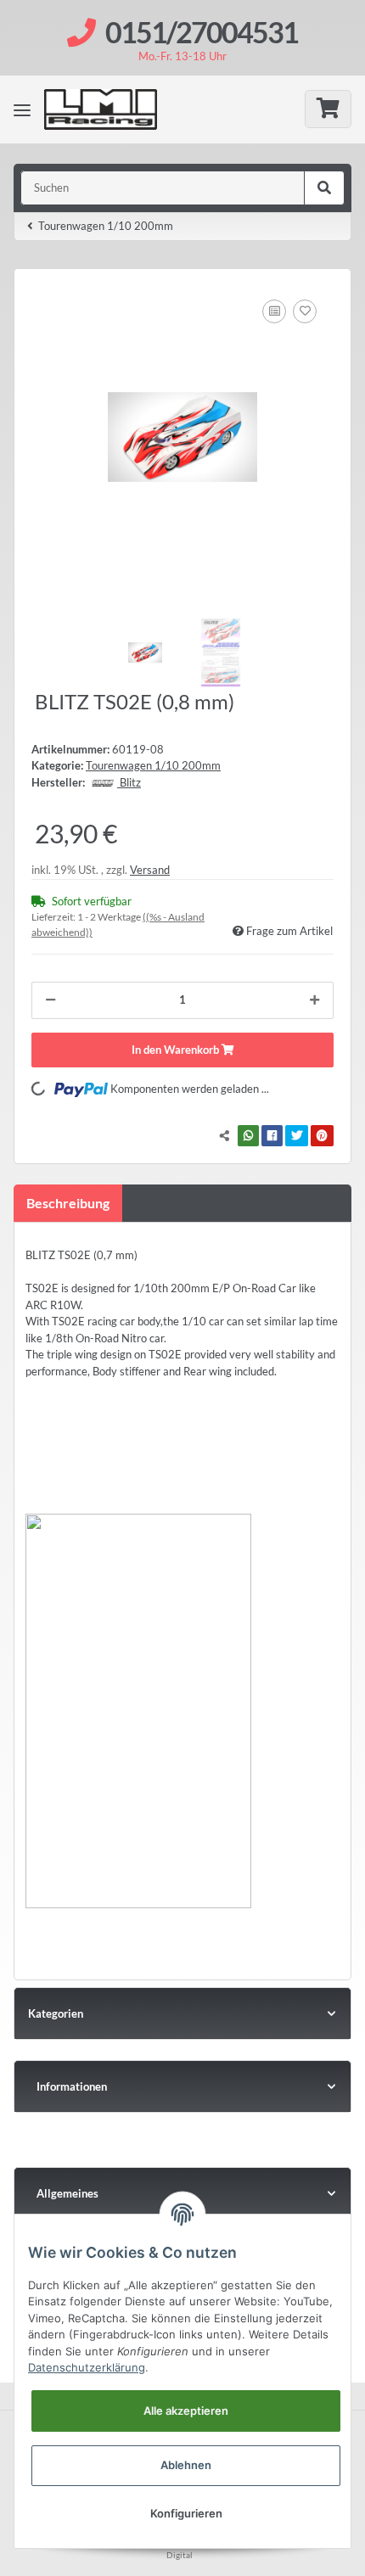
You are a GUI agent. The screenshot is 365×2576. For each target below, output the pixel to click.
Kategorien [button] (56, 2013)
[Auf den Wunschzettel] (305, 311)
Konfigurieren (186, 2513)
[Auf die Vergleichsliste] (274, 311)
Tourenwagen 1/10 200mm (153, 765)
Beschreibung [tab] (68, 1203)
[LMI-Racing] (115, 109)
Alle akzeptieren (186, 2411)
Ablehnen (186, 2465)
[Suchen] (324, 188)
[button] (182, 2086)
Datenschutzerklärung (87, 2367)
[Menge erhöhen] (314, 1000)
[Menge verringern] (51, 1000)
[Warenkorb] (328, 109)
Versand (150, 870)
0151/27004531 (202, 32)
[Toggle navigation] (22, 109)
